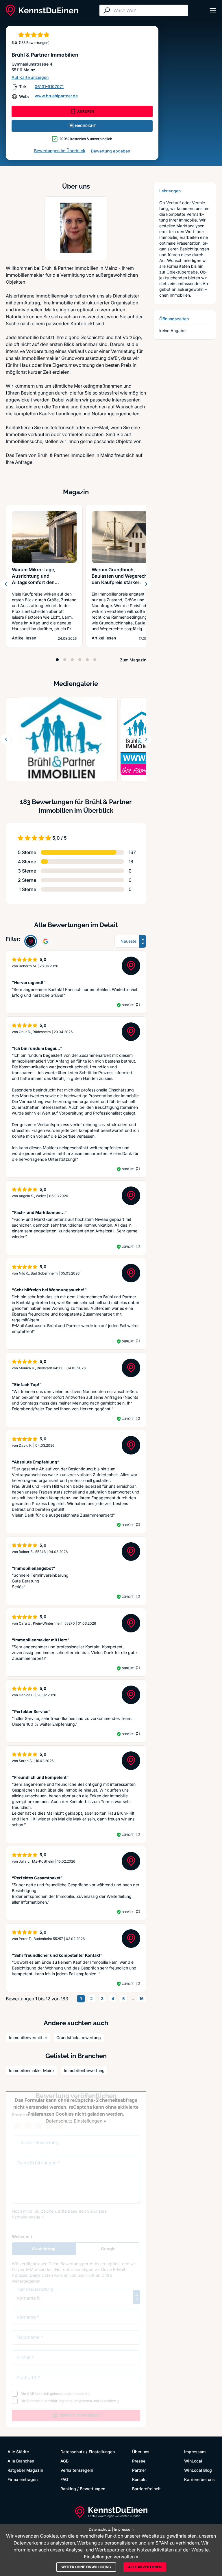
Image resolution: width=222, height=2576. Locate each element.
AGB (64, 2461)
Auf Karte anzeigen (30, 77)
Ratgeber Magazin (25, 2470)
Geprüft (128, 1005)
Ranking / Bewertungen (83, 2489)
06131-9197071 (49, 87)
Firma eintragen (23, 2479)
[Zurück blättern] (6, 584)
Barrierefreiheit (146, 2489)
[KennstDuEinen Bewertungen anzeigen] (31, 941)
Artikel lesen (24, 638)
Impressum (195, 2452)
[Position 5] (87, 660)
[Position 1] (57, 660)
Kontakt (139, 2479)
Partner (139, 2470)
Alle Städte (18, 2452)
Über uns (141, 2452)
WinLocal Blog (198, 2470)
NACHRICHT (86, 126)
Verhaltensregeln (77, 2470)
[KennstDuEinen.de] (42, 10)
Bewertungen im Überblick (60, 151)
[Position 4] (80, 660)
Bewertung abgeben (111, 151)
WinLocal (193, 2461)
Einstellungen (102, 2452)
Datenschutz (73, 2452)
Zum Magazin (133, 660)
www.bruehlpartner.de (56, 96)
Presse (139, 2461)
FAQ (64, 2479)
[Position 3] (72, 660)
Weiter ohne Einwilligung (86, 2567)
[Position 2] (65, 660)
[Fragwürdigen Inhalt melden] (137, 1005)
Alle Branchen (21, 2461)
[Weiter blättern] (146, 584)
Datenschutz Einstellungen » (76, 2121)
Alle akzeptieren (145, 2567)
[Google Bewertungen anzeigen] (46, 941)
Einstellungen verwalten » (111, 2557)
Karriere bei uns (199, 2479)
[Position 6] (95, 660)
